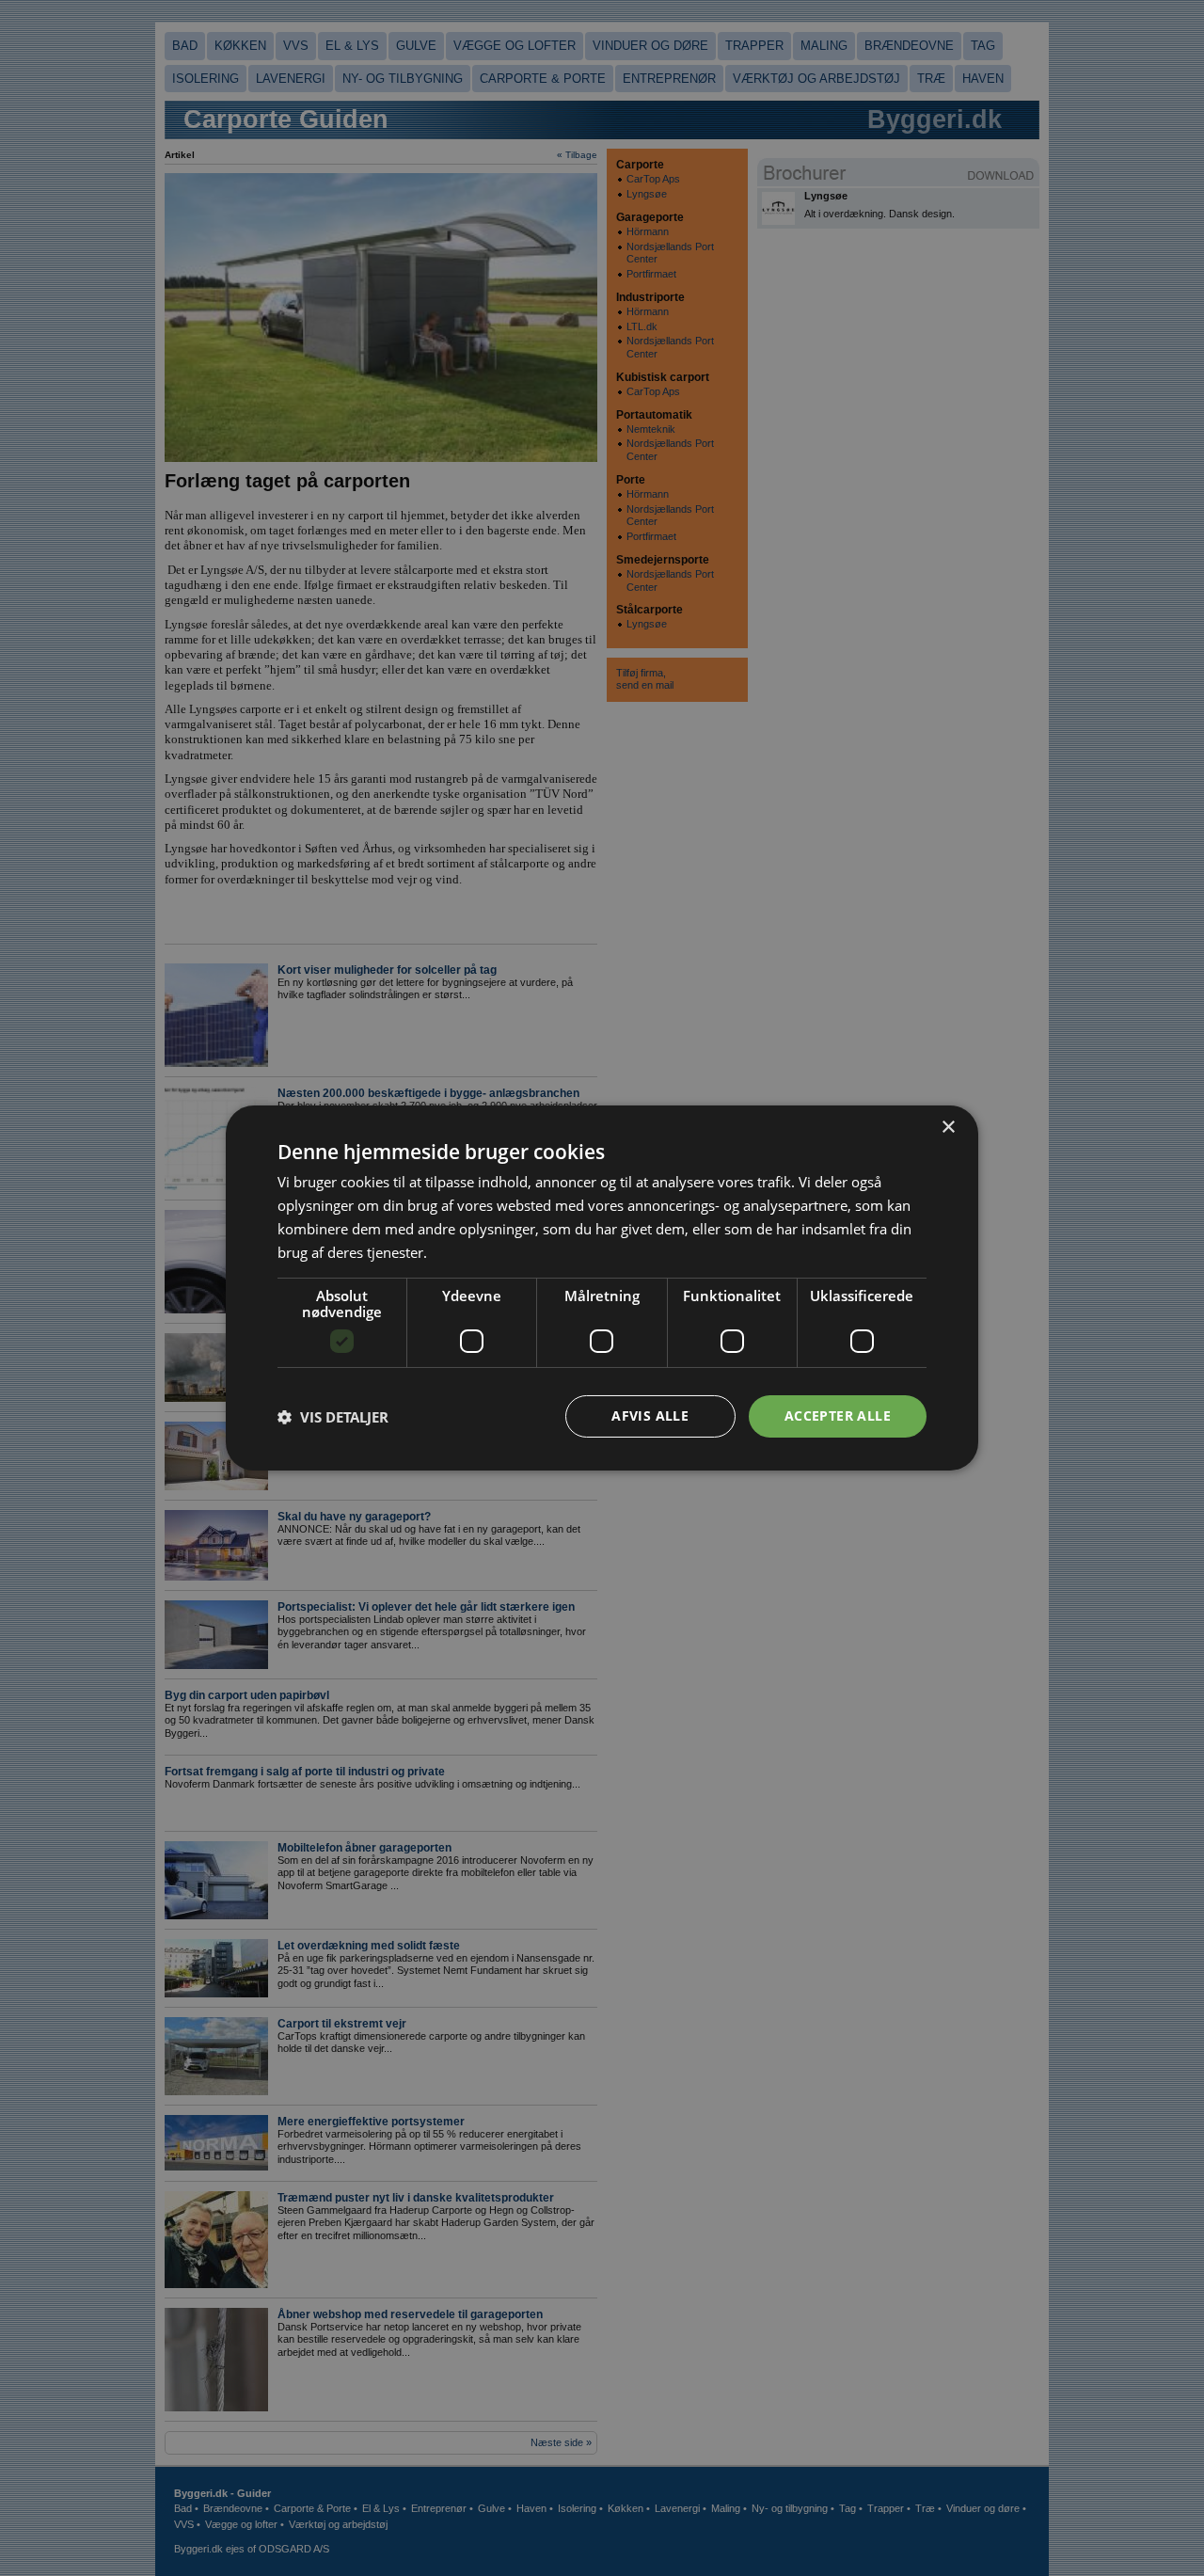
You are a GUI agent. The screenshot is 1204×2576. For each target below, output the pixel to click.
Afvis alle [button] (650, 1415)
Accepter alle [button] (838, 1415)
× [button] (948, 1128)
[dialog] (602, 1288)
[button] (333, 1417)
